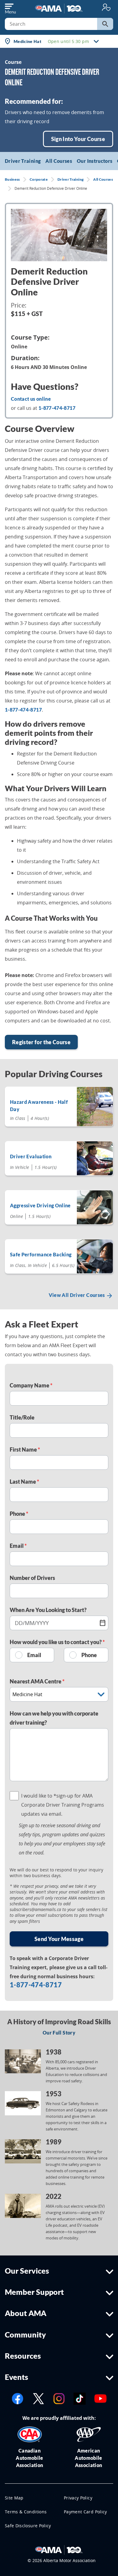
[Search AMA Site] (105, 24)
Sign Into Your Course (78, 139)
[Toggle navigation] (10, 7)
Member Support (34, 2292)
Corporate (39, 179)
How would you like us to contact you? (56, 1642)
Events (16, 2377)
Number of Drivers (32, 1578)
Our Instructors (95, 161)
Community (25, 2334)
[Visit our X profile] (38, 2398)
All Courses (59, 161)
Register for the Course (41, 1042)
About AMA (26, 2313)
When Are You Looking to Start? (48, 1610)
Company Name (30, 1385)
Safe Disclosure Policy (28, 2526)
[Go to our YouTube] (100, 2398)
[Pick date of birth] (103, 1623)
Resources (23, 2356)
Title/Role (22, 1417)
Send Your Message (59, 1939)
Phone (18, 1514)
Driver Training (23, 161)
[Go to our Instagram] (59, 2398)
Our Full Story (59, 2033)
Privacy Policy (78, 2498)
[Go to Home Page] (59, 2549)
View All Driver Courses (77, 1295)
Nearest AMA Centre (36, 1681)
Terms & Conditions (26, 2512)
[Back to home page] (59, 8)
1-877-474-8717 (23, 710)
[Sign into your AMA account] (106, 7)
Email (17, 1546)
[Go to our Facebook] (18, 2398)
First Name (24, 1449)
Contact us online (31, 399)
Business (12, 179)
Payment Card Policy (85, 2512)
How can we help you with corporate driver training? (54, 1718)
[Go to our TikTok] (80, 2398)
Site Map (14, 2498)
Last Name (23, 1482)
